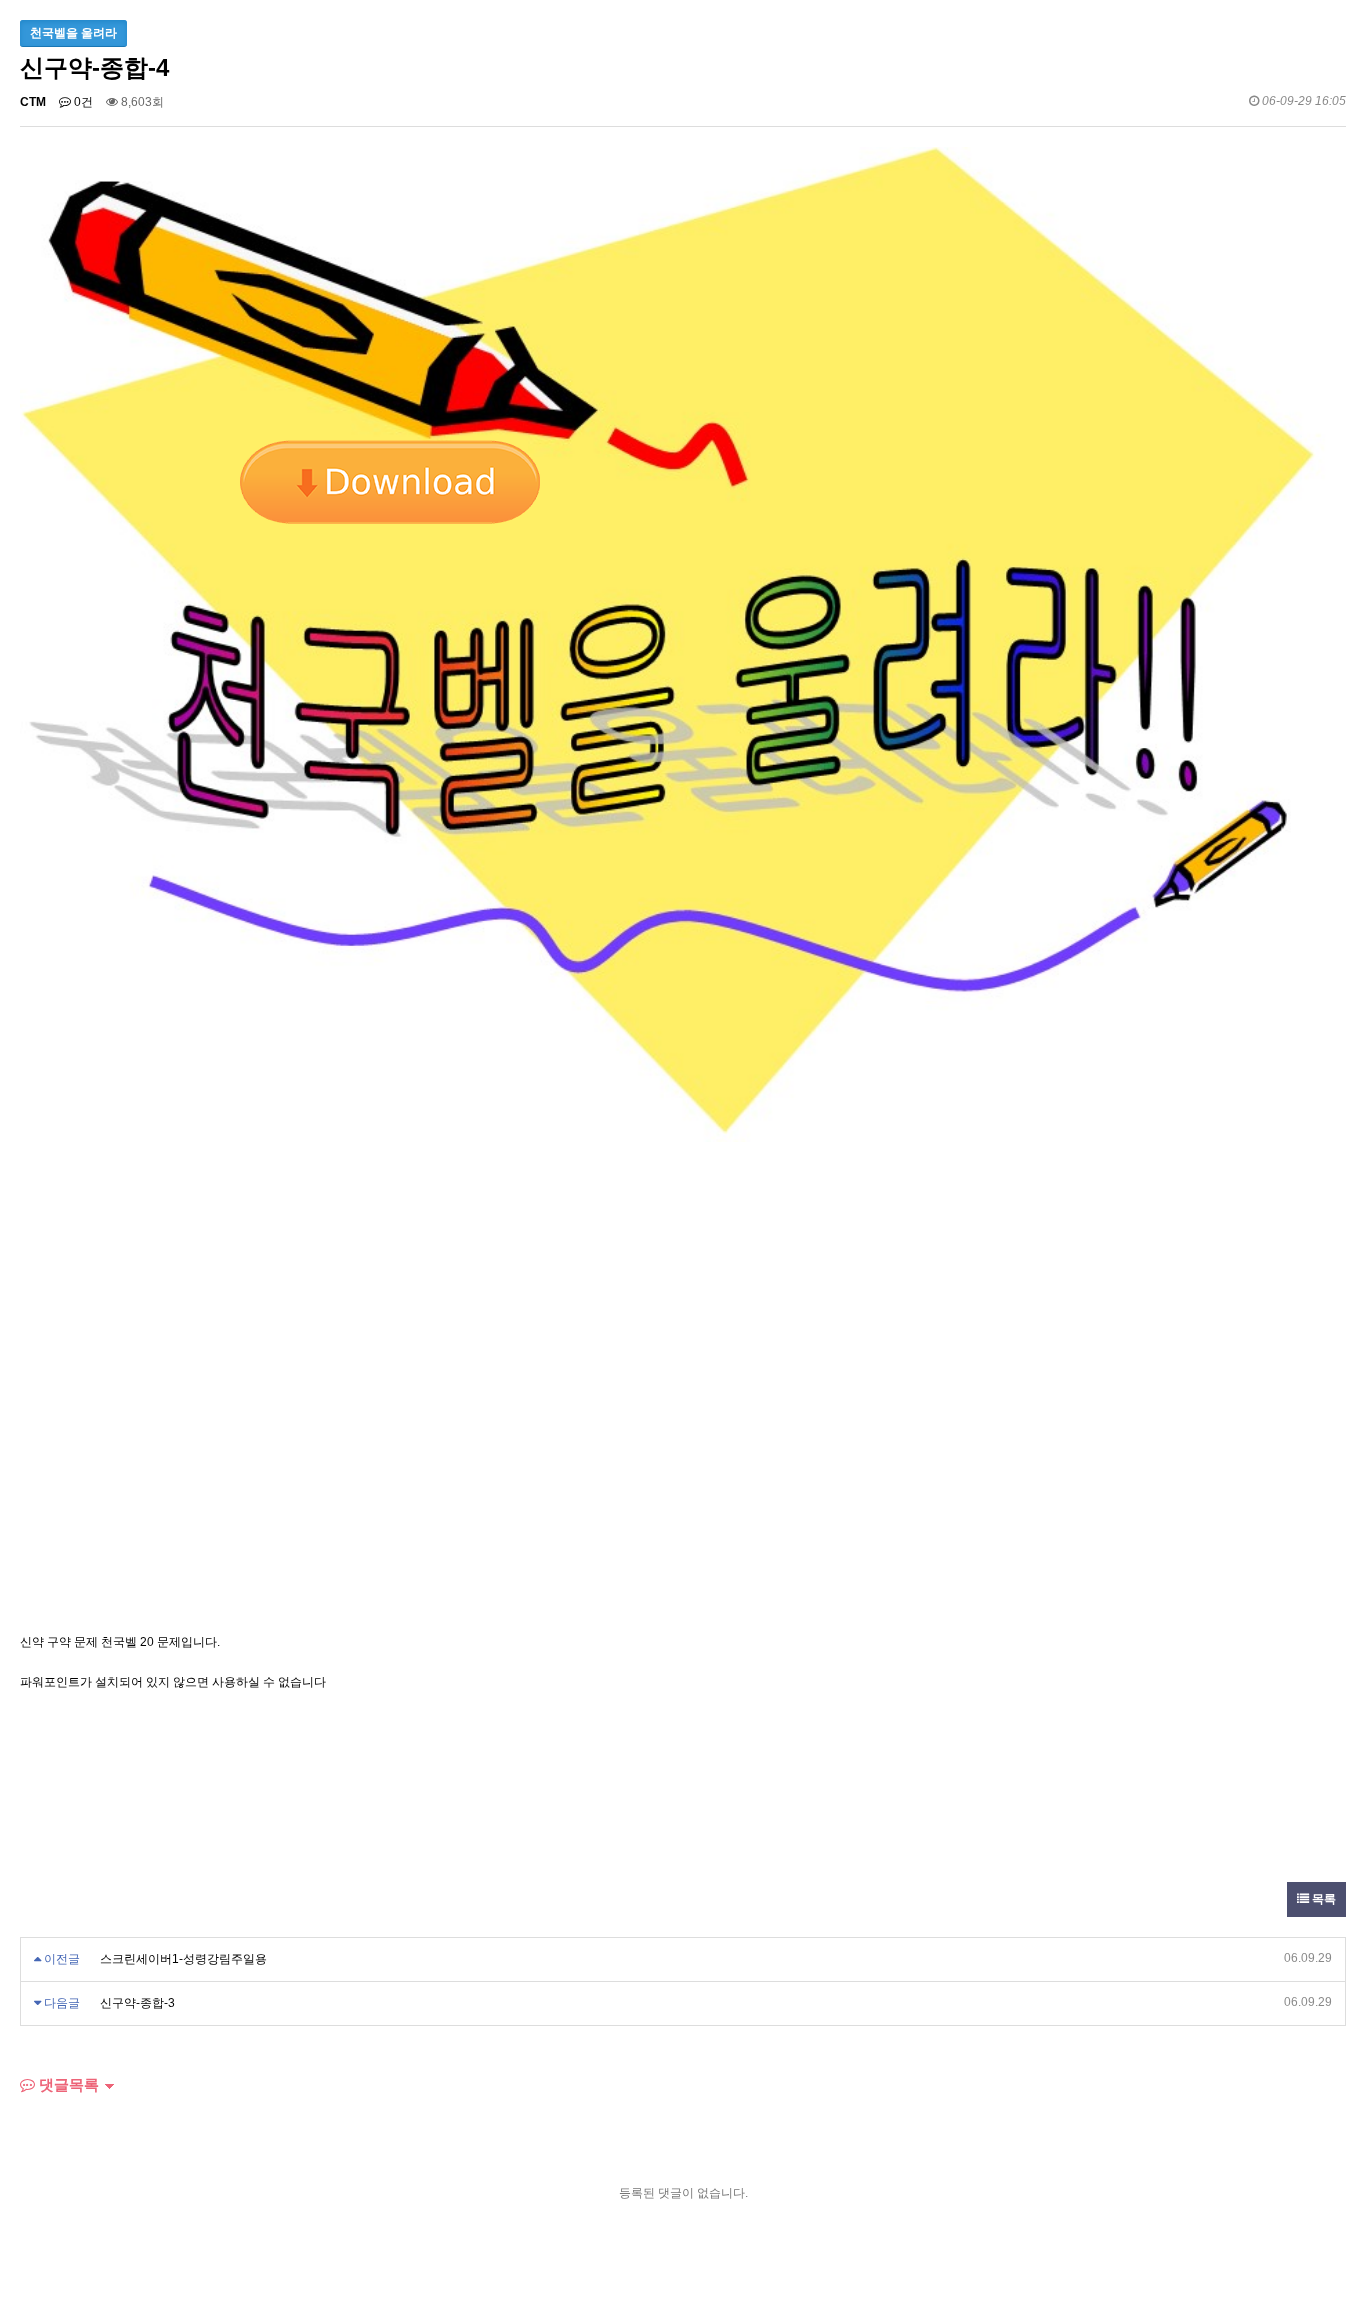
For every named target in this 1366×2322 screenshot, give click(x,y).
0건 (82, 102)
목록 (1322, 1899)
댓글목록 (67, 2084)
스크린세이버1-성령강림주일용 (183, 1959)
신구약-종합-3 (137, 2003)
